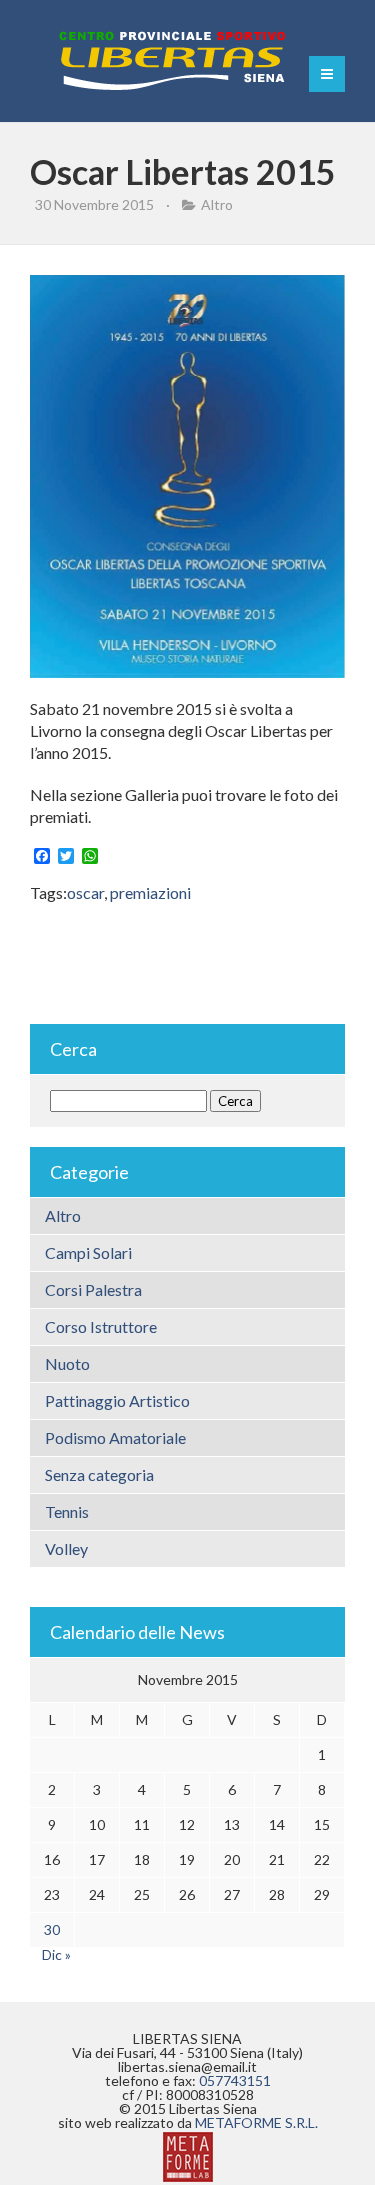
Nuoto (67, 1363)
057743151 (235, 2080)
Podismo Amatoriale (115, 1437)
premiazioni (150, 892)
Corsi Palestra (93, 1289)
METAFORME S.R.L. (256, 2122)
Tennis (67, 1511)
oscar (85, 892)
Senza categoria (99, 1474)
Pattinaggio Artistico (117, 1400)
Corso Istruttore (101, 1326)
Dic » (56, 1954)
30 (52, 1929)
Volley (66, 1548)
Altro (217, 204)
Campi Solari (88, 1252)
